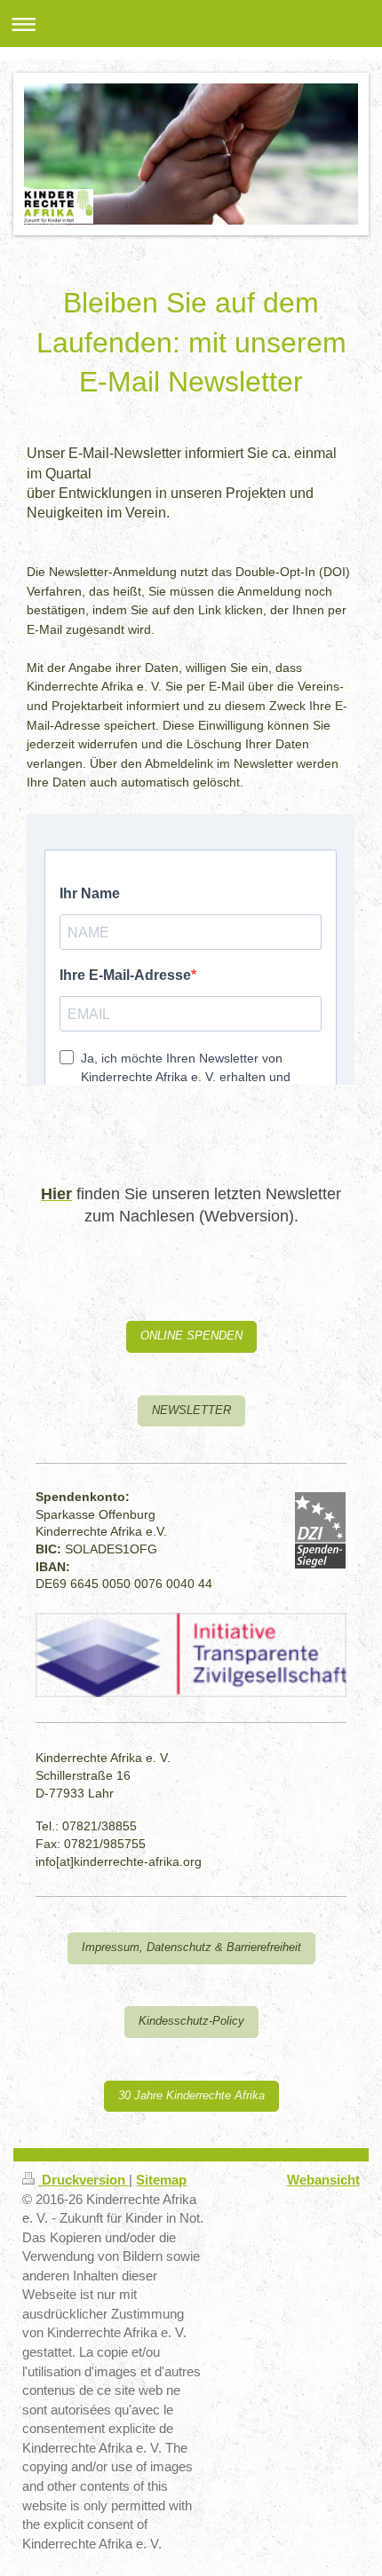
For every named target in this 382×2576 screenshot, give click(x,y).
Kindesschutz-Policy (191, 2021)
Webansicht (323, 2180)
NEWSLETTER (191, 1410)
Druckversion (84, 2180)
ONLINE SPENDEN (191, 1336)
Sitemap (161, 2180)
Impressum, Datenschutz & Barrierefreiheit (191, 1948)
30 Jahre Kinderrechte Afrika (191, 2096)
